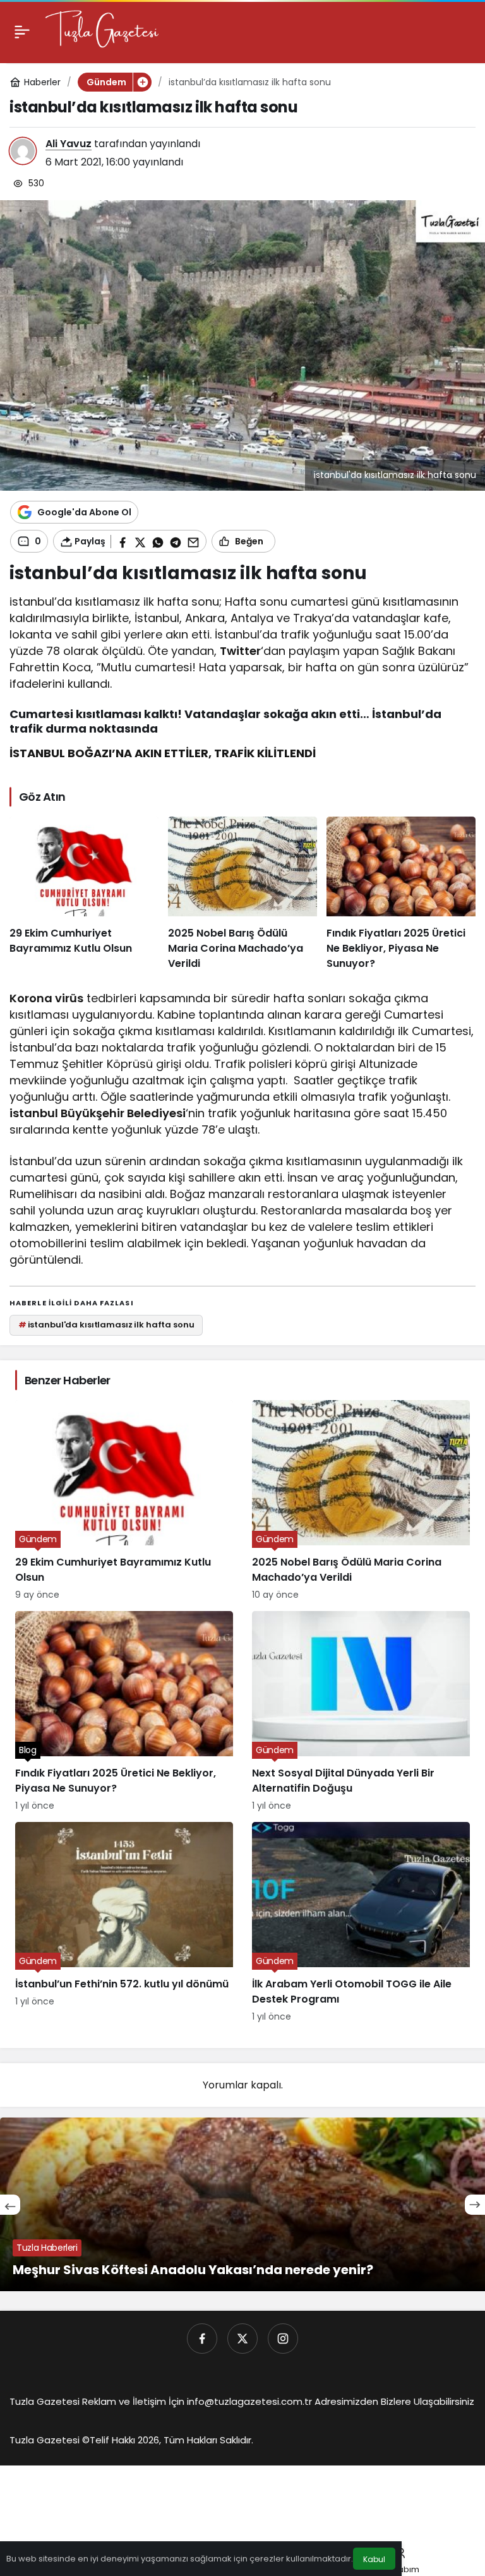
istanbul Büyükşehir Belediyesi (98, 1113)
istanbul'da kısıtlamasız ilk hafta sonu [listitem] (106, 1325)
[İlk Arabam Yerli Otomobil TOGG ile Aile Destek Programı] (361, 1923)
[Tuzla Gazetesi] (102, 31)
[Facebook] (202, 2339)
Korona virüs (46, 998)
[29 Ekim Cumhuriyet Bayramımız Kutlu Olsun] (84, 894)
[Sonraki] (475, 2205)
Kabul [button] (374, 2559)
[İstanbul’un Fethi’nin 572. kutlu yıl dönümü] (124, 1923)
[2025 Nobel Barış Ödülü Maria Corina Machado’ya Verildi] (242, 894)
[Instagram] (283, 2339)
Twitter (240, 651)
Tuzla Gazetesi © (50, 2440)
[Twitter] (242, 2339)
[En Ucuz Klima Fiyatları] (242, 2204)
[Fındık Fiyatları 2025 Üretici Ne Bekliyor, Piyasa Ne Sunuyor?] (401, 894)
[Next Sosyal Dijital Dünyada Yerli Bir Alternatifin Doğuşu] (361, 1712)
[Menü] (22, 32)
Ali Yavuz (69, 144)
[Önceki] (10, 2205)
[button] (142, 82)
